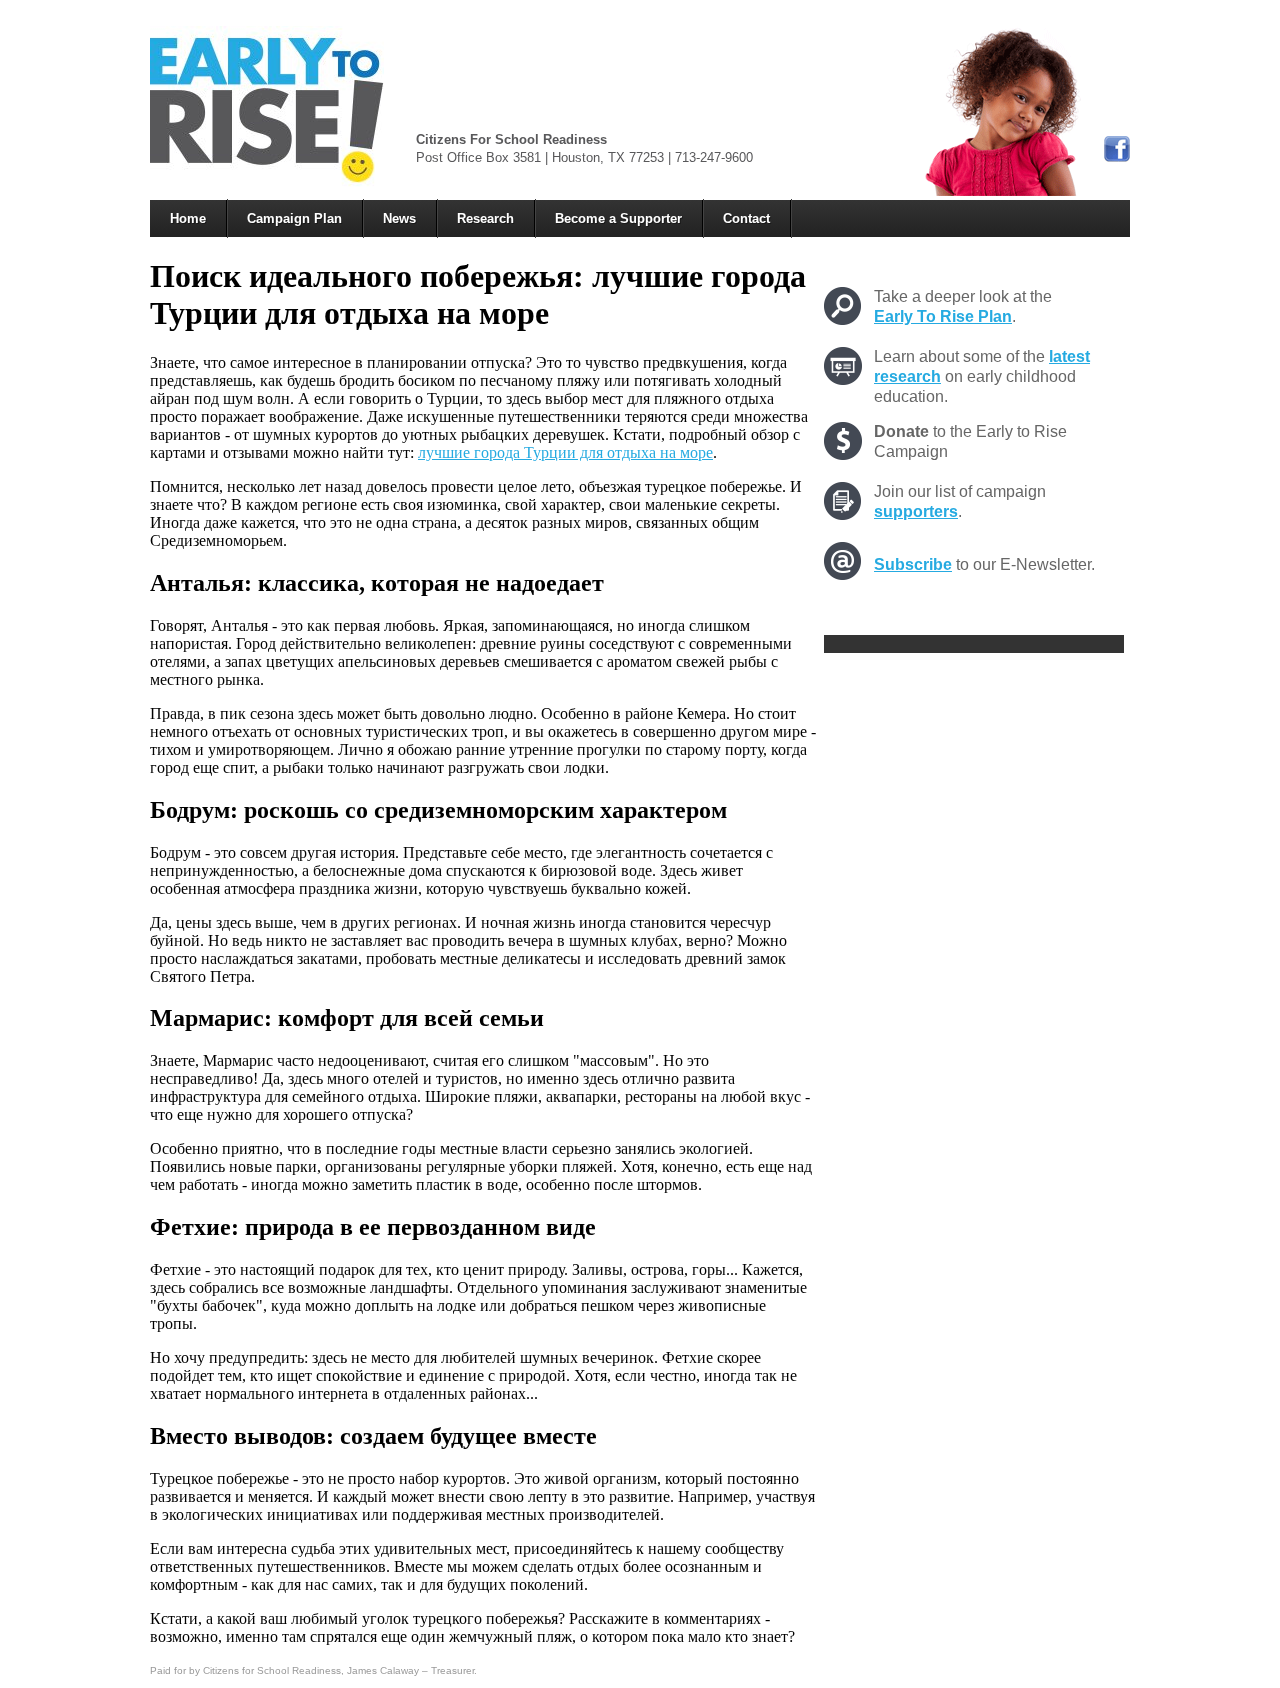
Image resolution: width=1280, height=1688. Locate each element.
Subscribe (913, 564)
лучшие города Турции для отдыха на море (565, 452)
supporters (916, 511)
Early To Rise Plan (943, 316)
